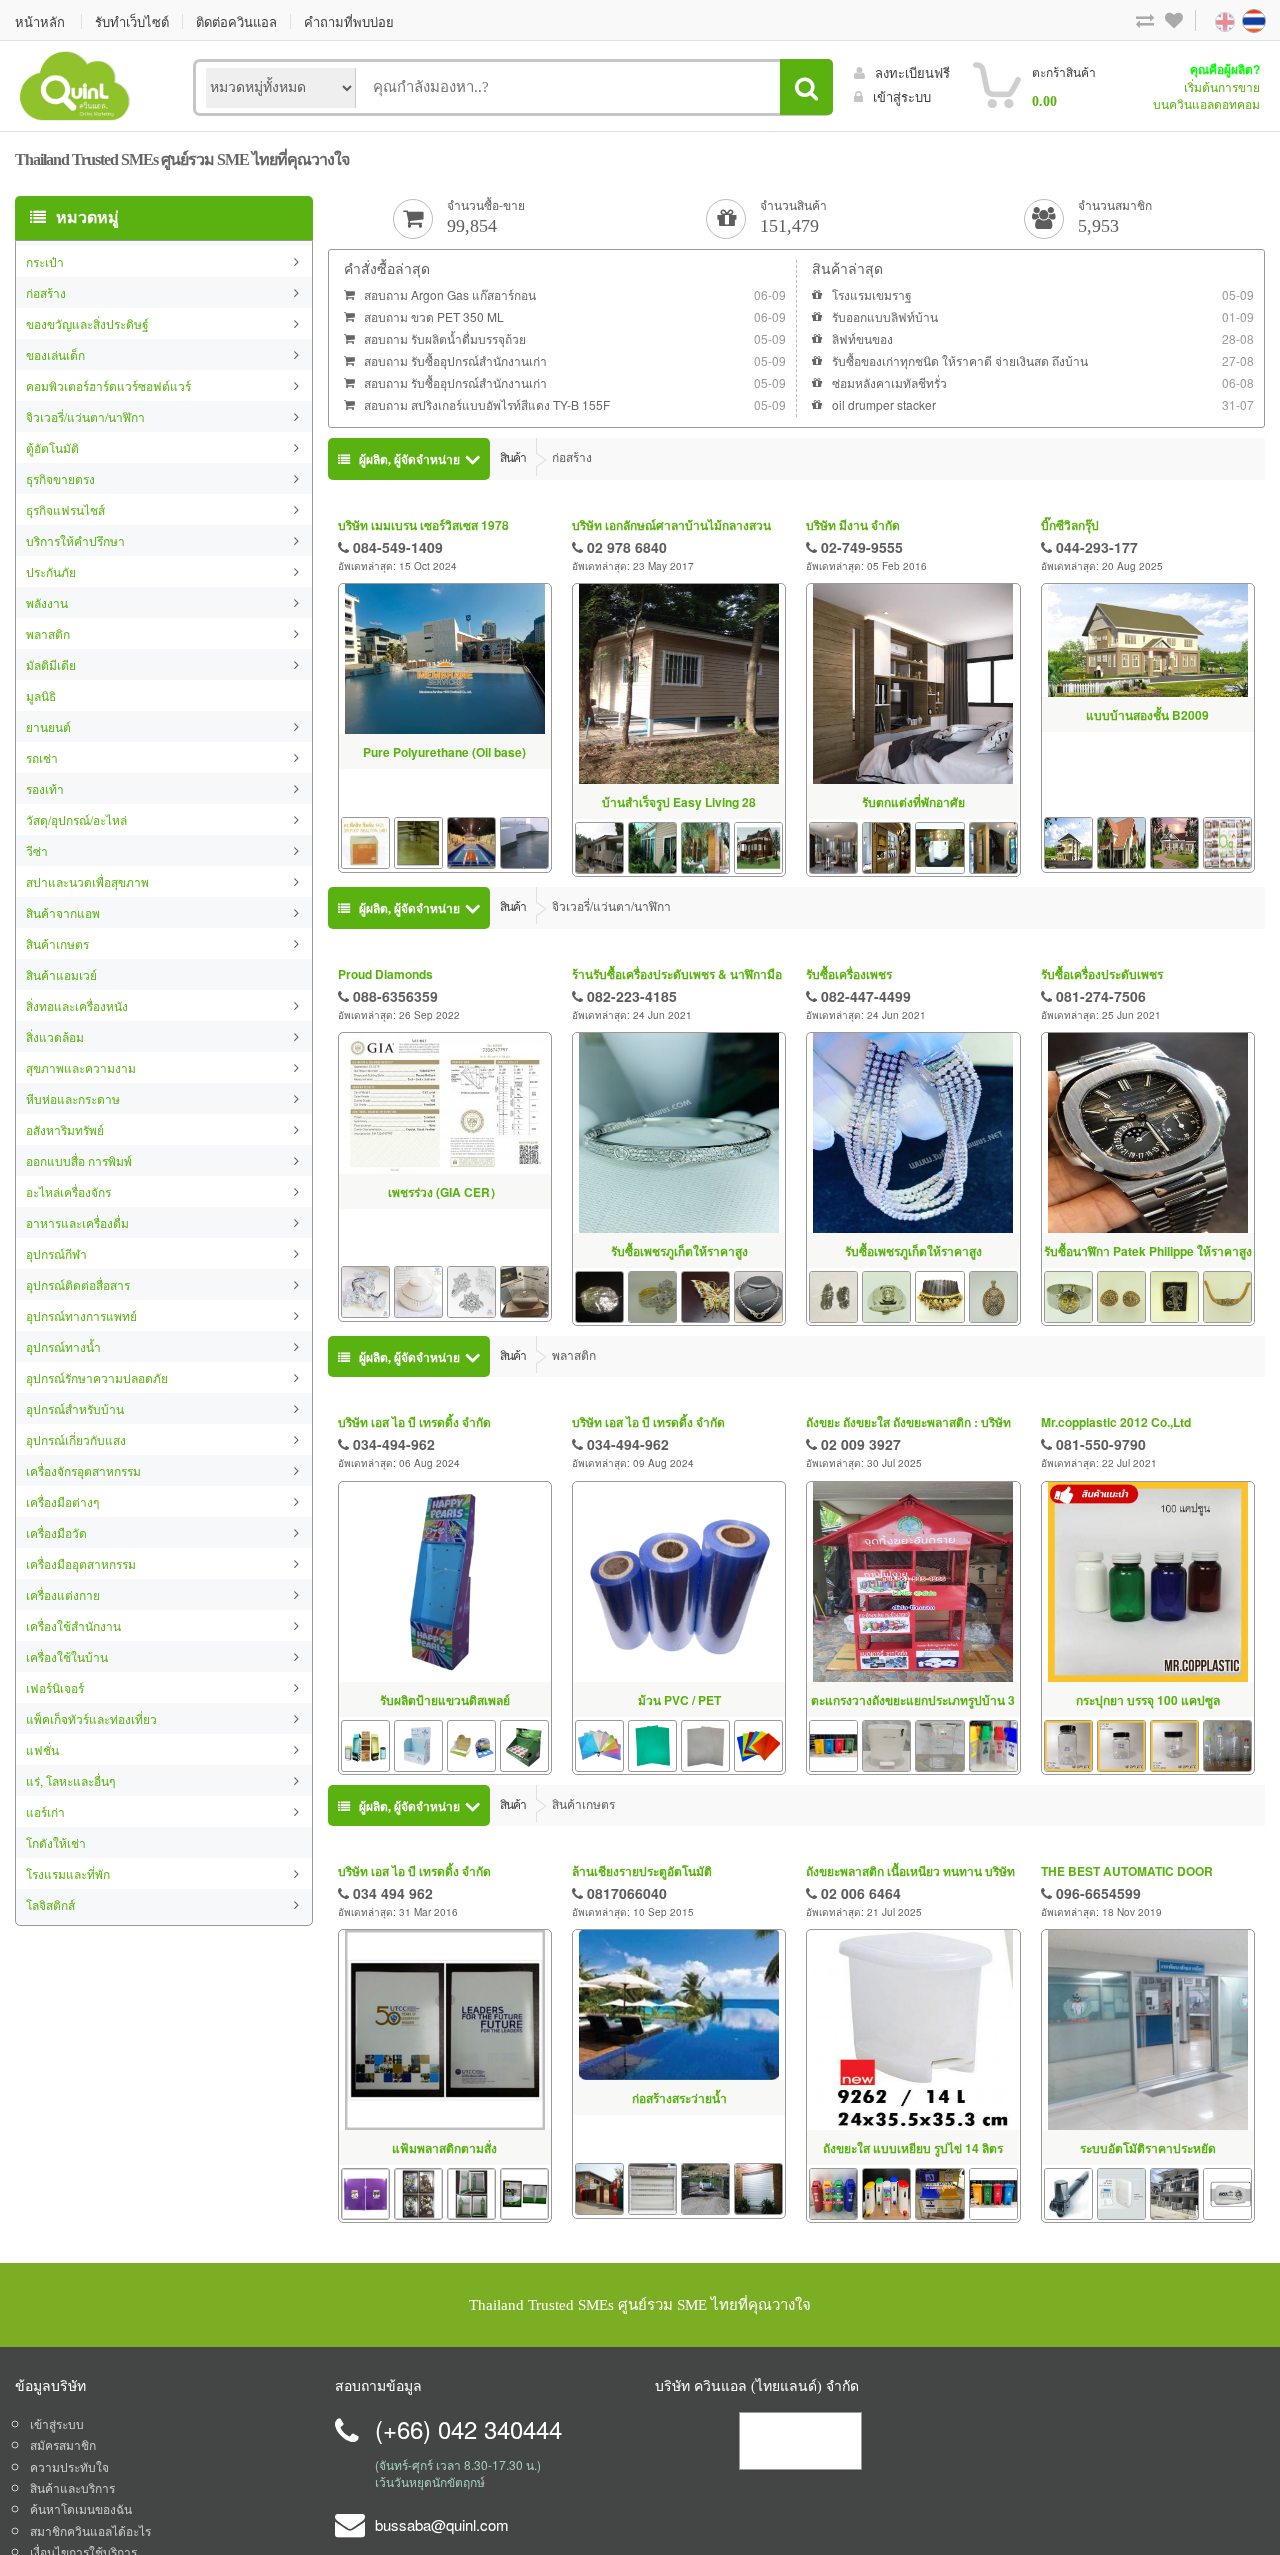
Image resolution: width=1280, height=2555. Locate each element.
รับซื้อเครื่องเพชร (849, 974)
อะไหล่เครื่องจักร (68, 1191)
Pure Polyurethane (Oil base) (444, 752)
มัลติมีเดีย (51, 664)
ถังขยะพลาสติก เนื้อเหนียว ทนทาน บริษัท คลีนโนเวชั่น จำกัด (910, 1871)
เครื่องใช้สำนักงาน (73, 1625)
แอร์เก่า (45, 1811)
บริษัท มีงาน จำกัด (853, 525)
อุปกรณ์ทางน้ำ (63, 1346)
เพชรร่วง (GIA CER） (445, 1192)
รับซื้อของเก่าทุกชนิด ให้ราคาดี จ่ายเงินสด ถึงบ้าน (960, 360)
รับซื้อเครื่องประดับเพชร (1102, 974)
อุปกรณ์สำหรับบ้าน (75, 1408)
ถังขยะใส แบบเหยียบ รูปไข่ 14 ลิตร (913, 2148)
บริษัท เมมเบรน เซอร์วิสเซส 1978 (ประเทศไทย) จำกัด (423, 525)
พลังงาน (47, 602)
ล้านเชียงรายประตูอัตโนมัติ (642, 1871)
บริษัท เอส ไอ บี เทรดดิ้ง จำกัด (414, 1422)
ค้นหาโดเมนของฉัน (81, 2508)
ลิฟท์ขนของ (862, 338)
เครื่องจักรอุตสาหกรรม (83, 1470)
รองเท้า (45, 788)
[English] (1205, 19)
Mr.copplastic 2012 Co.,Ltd (1116, 1422)
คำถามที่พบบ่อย (349, 21)
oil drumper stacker (884, 404)
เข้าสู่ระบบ (902, 96)
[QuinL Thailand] (75, 83)
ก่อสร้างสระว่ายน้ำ (679, 2098)
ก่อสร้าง (46, 292)
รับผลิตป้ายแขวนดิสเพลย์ (445, 1700)
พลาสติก (48, 633)
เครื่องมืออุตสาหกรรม (81, 1563)
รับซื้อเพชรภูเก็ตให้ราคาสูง (679, 1251)
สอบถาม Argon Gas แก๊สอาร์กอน (450, 294)
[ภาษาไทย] (1235, 19)
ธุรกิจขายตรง (60, 478)
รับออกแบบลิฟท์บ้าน (885, 316)
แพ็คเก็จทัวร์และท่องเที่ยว (91, 1718)
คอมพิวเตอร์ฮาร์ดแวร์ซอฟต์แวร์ (108, 385)
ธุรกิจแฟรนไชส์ (65, 509)
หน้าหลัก (40, 21)
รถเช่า (42, 757)
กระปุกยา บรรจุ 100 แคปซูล (1148, 1700)
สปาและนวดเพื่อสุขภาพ (87, 881)
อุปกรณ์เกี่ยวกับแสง (76, 1439)
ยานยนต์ (48, 726)
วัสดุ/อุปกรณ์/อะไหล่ (76, 819)
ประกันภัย (51, 571)
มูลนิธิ (41, 695)
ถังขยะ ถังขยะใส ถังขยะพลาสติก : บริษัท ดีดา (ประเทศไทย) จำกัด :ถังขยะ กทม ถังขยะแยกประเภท (911, 1422)
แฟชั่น (42, 1749)
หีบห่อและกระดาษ (73, 1098)
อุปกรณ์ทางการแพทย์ (81, 1315)
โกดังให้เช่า (56, 1842)
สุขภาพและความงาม (81, 1067)
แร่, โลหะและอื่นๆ (70, 1780)
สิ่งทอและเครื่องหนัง (77, 1005)
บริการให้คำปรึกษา (75, 540)
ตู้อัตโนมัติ (52, 447)
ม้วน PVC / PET (679, 1700)
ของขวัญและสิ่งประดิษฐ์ (87, 323)
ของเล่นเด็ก (55, 354)
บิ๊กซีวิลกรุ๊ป (1070, 525)
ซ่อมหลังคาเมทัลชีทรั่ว (889, 382)
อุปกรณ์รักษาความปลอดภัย (97, 1377)
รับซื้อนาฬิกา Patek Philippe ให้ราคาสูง (1148, 1251)
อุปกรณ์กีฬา (56, 1253)
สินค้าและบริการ (72, 2487)
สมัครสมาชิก (63, 2444)
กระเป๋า (45, 261)
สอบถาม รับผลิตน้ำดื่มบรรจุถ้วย (445, 338)
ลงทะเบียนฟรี (912, 72)
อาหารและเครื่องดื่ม (77, 1222)
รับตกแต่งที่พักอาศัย (913, 802)
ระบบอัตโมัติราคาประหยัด (1148, 2148)
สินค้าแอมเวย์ (61, 974)
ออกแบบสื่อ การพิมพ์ (79, 1160)
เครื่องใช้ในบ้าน (67, 1656)
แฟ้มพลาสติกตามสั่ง (444, 2148)
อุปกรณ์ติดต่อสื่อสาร (78, 1284)
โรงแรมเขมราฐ (872, 294)
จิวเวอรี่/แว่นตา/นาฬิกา (85, 416)
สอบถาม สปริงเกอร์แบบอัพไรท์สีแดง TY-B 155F (487, 404)
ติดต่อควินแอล (236, 21)
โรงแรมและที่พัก (68, 1873)
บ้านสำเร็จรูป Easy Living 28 (679, 802)
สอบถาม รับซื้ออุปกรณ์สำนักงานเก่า (455, 360)
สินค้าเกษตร (57, 943)
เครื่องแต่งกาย (63, 1594)
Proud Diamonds (385, 974)
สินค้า (513, 456)
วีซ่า (37, 850)
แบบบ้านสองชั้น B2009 (1147, 715)
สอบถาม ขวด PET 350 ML (434, 316)
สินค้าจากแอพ (63, 912)
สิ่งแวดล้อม (55, 1036)
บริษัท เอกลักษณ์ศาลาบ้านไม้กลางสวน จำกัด (671, 525)
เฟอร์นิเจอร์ (55, 1687)
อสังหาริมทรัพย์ (65, 1129)
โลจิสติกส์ (50, 1904)
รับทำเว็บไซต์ (132, 21)
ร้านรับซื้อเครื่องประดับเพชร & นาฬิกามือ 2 (677, 974)
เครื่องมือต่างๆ (62, 1501)
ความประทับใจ (69, 2466)
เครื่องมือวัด (56, 1532)
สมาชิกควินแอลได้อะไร (90, 2530)
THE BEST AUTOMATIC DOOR (1127, 1871)
